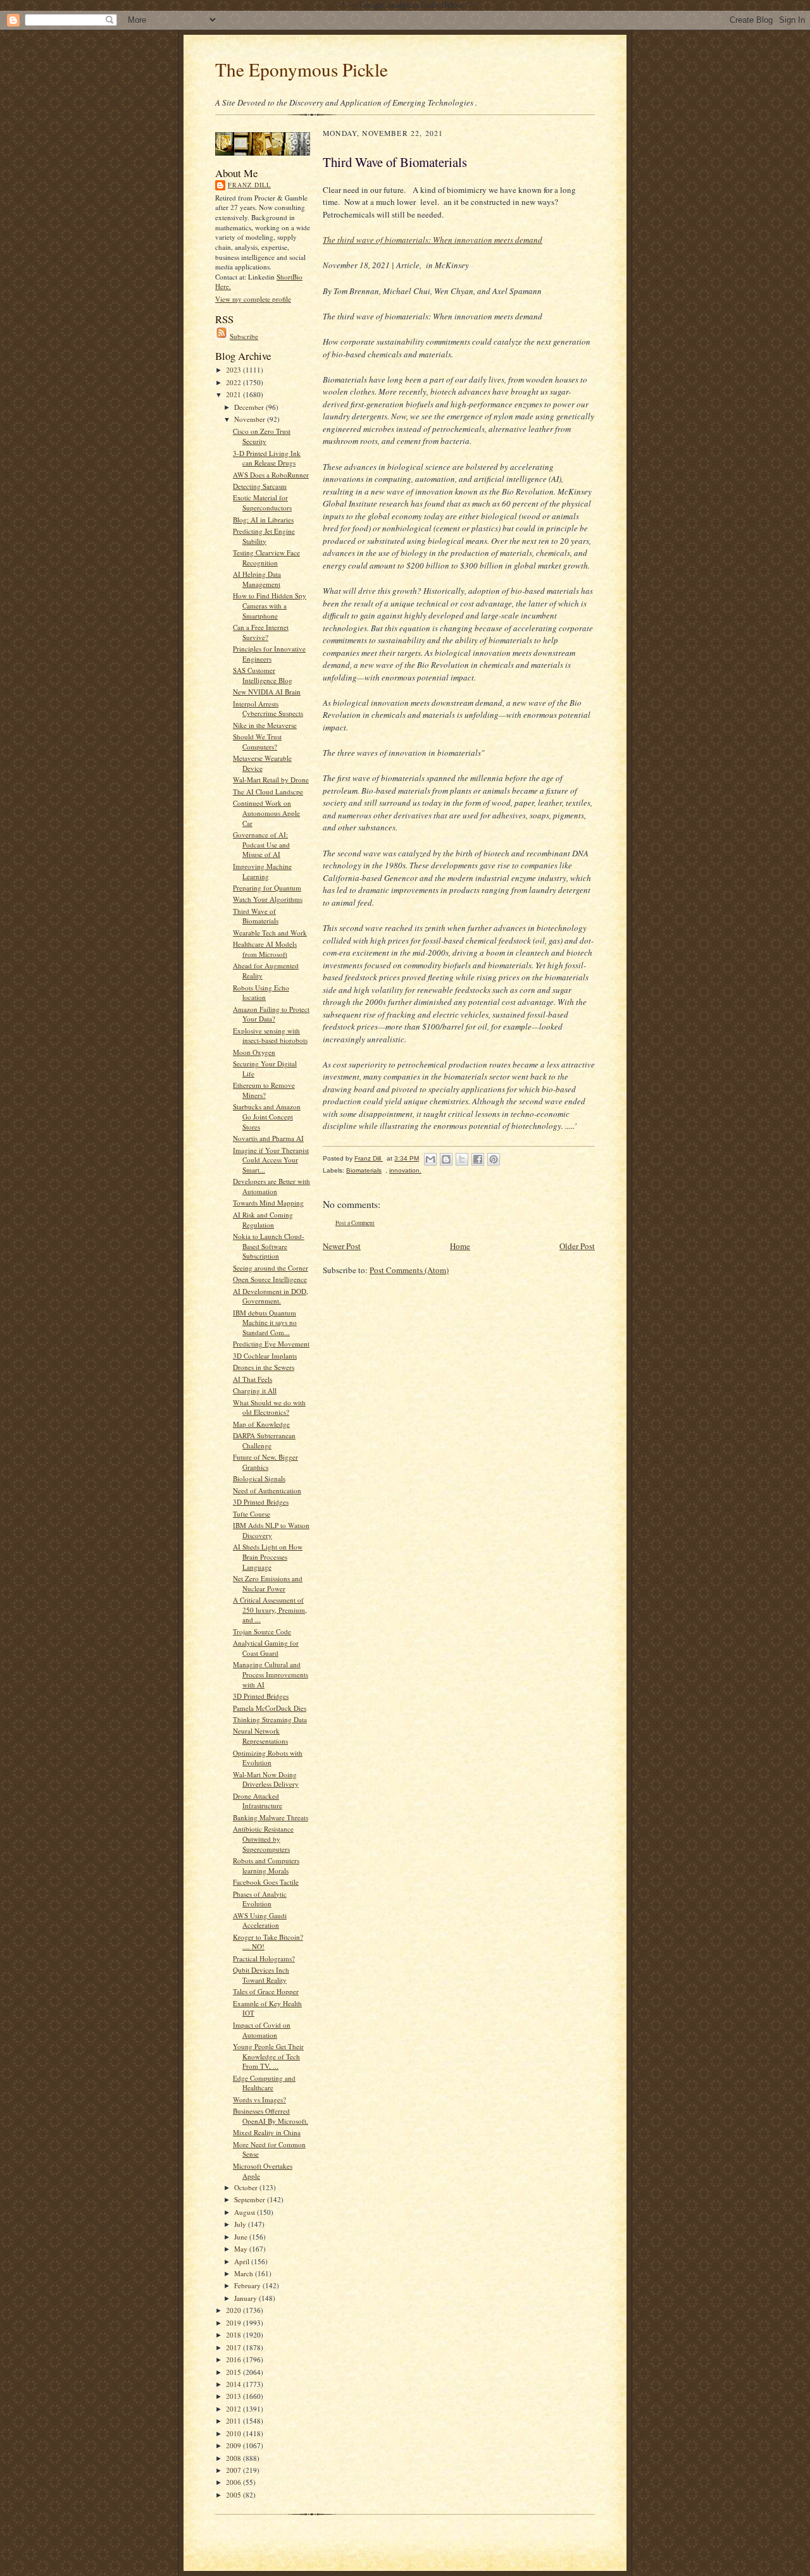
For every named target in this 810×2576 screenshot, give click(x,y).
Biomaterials (364, 1170)
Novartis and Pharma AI (268, 1138)
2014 (234, 2384)
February (248, 2285)
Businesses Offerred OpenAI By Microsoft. (271, 2116)
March (245, 2273)
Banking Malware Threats (271, 1817)
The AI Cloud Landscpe (268, 792)
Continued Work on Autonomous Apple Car (266, 813)
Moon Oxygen (254, 1052)
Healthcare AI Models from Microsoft (265, 949)
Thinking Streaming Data (270, 1719)
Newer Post (342, 1246)
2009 (234, 2445)
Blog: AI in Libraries (263, 520)
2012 (234, 2409)
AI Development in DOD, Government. (271, 1296)
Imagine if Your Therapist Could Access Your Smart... (271, 1160)
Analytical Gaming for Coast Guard (266, 1648)
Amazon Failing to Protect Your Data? (271, 1014)
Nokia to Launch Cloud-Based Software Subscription (269, 1246)
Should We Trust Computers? (257, 742)
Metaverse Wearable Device (262, 763)
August (246, 2212)
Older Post (577, 1246)
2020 (234, 2310)
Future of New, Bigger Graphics (265, 1462)
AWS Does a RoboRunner (271, 475)
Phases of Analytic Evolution (260, 1899)
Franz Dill (249, 185)
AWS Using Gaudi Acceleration (260, 1920)
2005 (234, 2495)
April (243, 2261)
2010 (234, 2433)
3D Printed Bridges (261, 1502)
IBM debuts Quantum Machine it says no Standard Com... (265, 1322)
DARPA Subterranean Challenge (264, 1440)
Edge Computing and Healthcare (264, 2083)
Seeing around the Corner (271, 1268)
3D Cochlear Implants (265, 1356)
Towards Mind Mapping (268, 1203)
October (247, 2187)
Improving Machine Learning (262, 871)
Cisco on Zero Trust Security (262, 436)
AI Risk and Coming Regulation (263, 1220)
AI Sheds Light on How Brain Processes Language (268, 1556)
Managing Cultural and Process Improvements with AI (271, 1674)
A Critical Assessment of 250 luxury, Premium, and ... (270, 1610)
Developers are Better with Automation (271, 1186)
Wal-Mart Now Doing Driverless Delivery (266, 1779)
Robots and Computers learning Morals (266, 1865)
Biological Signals (259, 1478)
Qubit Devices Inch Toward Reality (261, 1975)
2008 (234, 2458)
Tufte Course (252, 1514)
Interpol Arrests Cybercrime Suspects (268, 709)
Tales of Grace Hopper (266, 1991)
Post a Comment (355, 1223)
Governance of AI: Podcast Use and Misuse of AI (261, 844)
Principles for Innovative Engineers (269, 654)
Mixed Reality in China (267, 2132)
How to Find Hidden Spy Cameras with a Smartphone (270, 605)
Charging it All (255, 1390)
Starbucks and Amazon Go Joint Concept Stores (267, 1116)
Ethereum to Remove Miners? (264, 1090)
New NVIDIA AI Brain (267, 692)
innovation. (405, 1170)
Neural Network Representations (260, 1736)
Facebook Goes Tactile (266, 1882)
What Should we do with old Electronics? (269, 1408)
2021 (234, 394)
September (251, 2199)
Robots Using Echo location (261, 993)
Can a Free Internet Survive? (261, 632)
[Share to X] (462, 1159)
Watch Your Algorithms (268, 899)
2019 (234, 2323)
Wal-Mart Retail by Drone (271, 780)
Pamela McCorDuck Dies (270, 1708)
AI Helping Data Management (257, 579)
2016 (234, 2359)
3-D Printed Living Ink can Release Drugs (267, 458)
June (242, 2237)
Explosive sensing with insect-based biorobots (270, 1036)
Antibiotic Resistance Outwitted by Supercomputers (263, 1839)
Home (460, 1246)
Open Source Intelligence (270, 1279)
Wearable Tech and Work (270, 933)
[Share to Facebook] (478, 1159)
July (241, 2224)
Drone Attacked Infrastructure (258, 1801)
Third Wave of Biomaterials (256, 916)
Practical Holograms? (264, 1958)
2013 (234, 2396)
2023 (234, 370)
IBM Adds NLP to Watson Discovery (271, 1530)
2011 (234, 2421)
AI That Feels (252, 1379)
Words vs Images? (259, 2099)
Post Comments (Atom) (409, 1270)
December (250, 407)
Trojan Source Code (262, 1631)
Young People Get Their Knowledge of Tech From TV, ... (268, 2056)
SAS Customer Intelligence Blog (263, 675)
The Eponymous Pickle (302, 69)
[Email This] (430, 1159)
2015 (234, 2372)
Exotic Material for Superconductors (262, 502)
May (242, 2249)
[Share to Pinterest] (494, 1159)
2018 (234, 2335)
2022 (234, 382)
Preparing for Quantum (267, 888)
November (251, 419)
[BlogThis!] (446, 1159)
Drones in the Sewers (264, 1367)
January (246, 2298)
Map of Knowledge (261, 1424)
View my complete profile (253, 299)
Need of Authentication (267, 1490)
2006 (234, 2482)
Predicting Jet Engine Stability (264, 536)
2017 (234, 2347)
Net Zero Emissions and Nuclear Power (268, 1583)
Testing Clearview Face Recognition (266, 558)
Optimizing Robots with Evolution (268, 1758)
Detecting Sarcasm (260, 486)
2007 (234, 2470)
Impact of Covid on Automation (262, 2030)
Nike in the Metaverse (265, 725)
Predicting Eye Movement (271, 1344)
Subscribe (244, 336)
